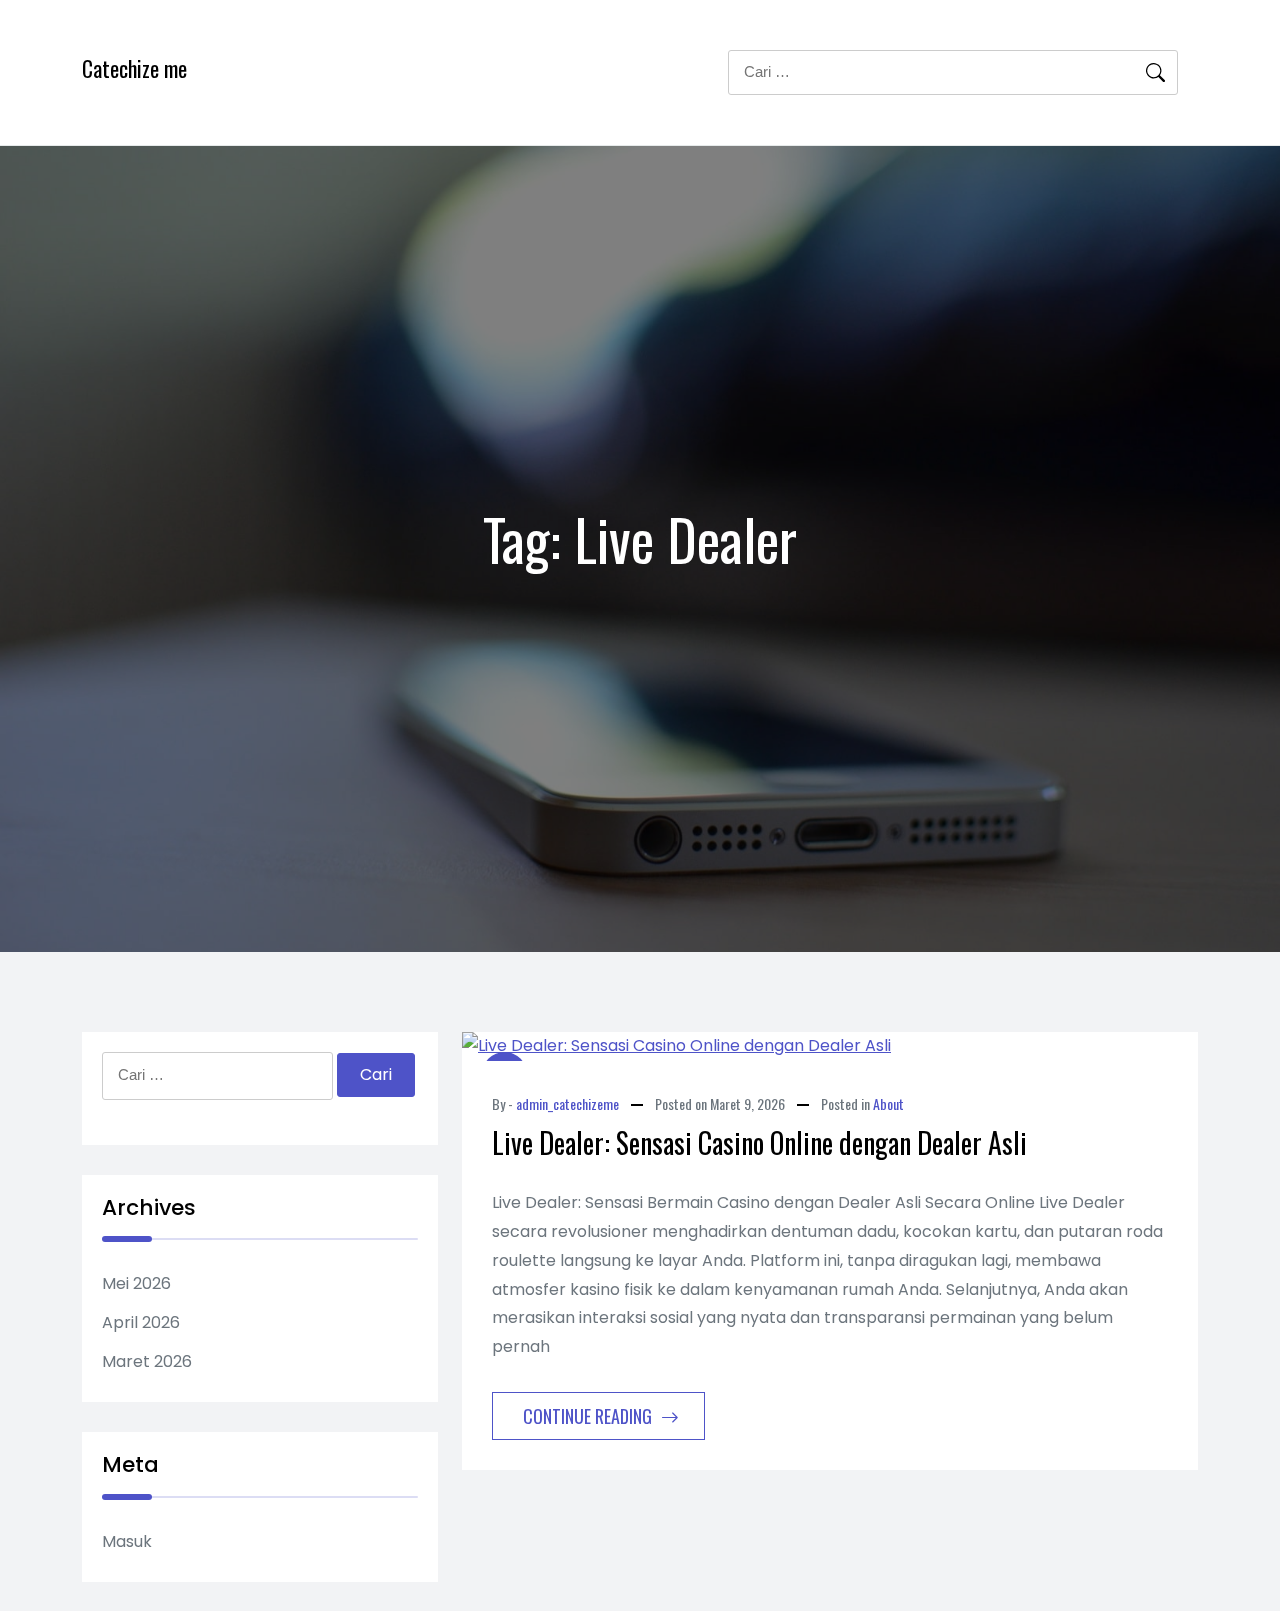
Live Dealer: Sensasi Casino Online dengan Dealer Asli (759, 1142)
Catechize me (134, 68)
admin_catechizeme (567, 1103)
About (888, 1103)
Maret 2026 (147, 1361)
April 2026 (141, 1322)
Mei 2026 (136, 1283)
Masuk (127, 1541)
